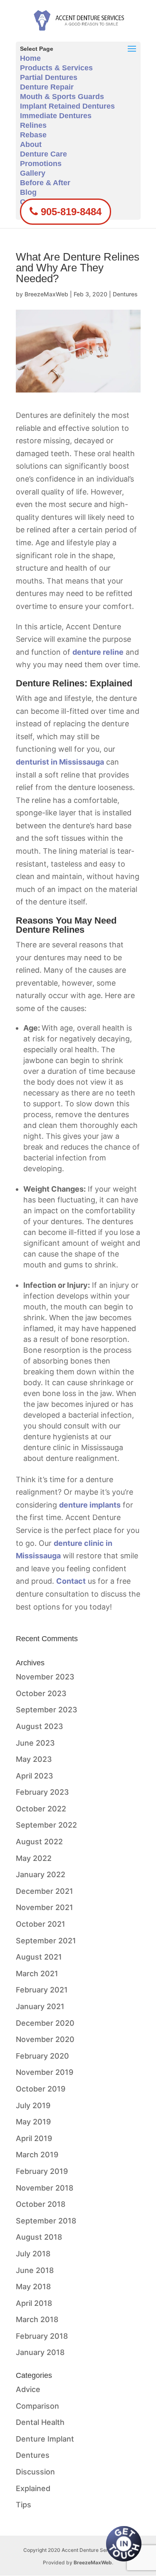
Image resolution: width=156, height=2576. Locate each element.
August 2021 (39, 1957)
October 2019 (41, 2089)
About (31, 144)
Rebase (33, 135)
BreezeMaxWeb (46, 294)
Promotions (41, 164)
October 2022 (41, 1809)
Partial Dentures (49, 77)
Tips (24, 2505)
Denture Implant (45, 2439)
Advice (28, 2389)
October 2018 (41, 2204)
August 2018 (39, 2237)
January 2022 (41, 1874)
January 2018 (40, 2352)
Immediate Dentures (56, 116)
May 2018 (33, 2287)
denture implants (90, 1505)
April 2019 (34, 2138)
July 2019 (33, 2105)
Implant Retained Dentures (67, 106)
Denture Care (43, 154)
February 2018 (42, 2336)
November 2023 (45, 1677)
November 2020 (45, 2039)
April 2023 (35, 1776)
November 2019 (45, 2072)
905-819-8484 (70, 212)
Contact (71, 1581)
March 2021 (37, 1974)
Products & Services (56, 68)
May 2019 (33, 2122)
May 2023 (34, 1759)
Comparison (37, 2406)
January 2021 (40, 2006)
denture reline (98, 652)
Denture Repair (47, 87)
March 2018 (37, 2319)
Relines (33, 125)
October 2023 (41, 1693)
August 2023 (40, 1726)
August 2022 (39, 1842)
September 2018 (46, 2221)
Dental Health (40, 2422)
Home (30, 58)
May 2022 (34, 1858)
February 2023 (42, 1792)
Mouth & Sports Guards (62, 97)
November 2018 (45, 2188)
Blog (28, 192)
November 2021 (45, 1907)
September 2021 (46, 1941)
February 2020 (42, 2056)
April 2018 (34, 2303)
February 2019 (42, 2171)
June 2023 (35, 1743)
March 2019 (37, 2155)
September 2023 (47, 1710)
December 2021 (45, 1891)
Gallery (33, 173)
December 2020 (45, 2023)
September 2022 (46, 1825)
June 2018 (35, 2270)
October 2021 (41, 1924)
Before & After (45, 183)
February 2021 (42, 1990)
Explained (33, 2488)
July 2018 (33, 2254)
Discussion (35, 2472)
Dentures (125, 294)
